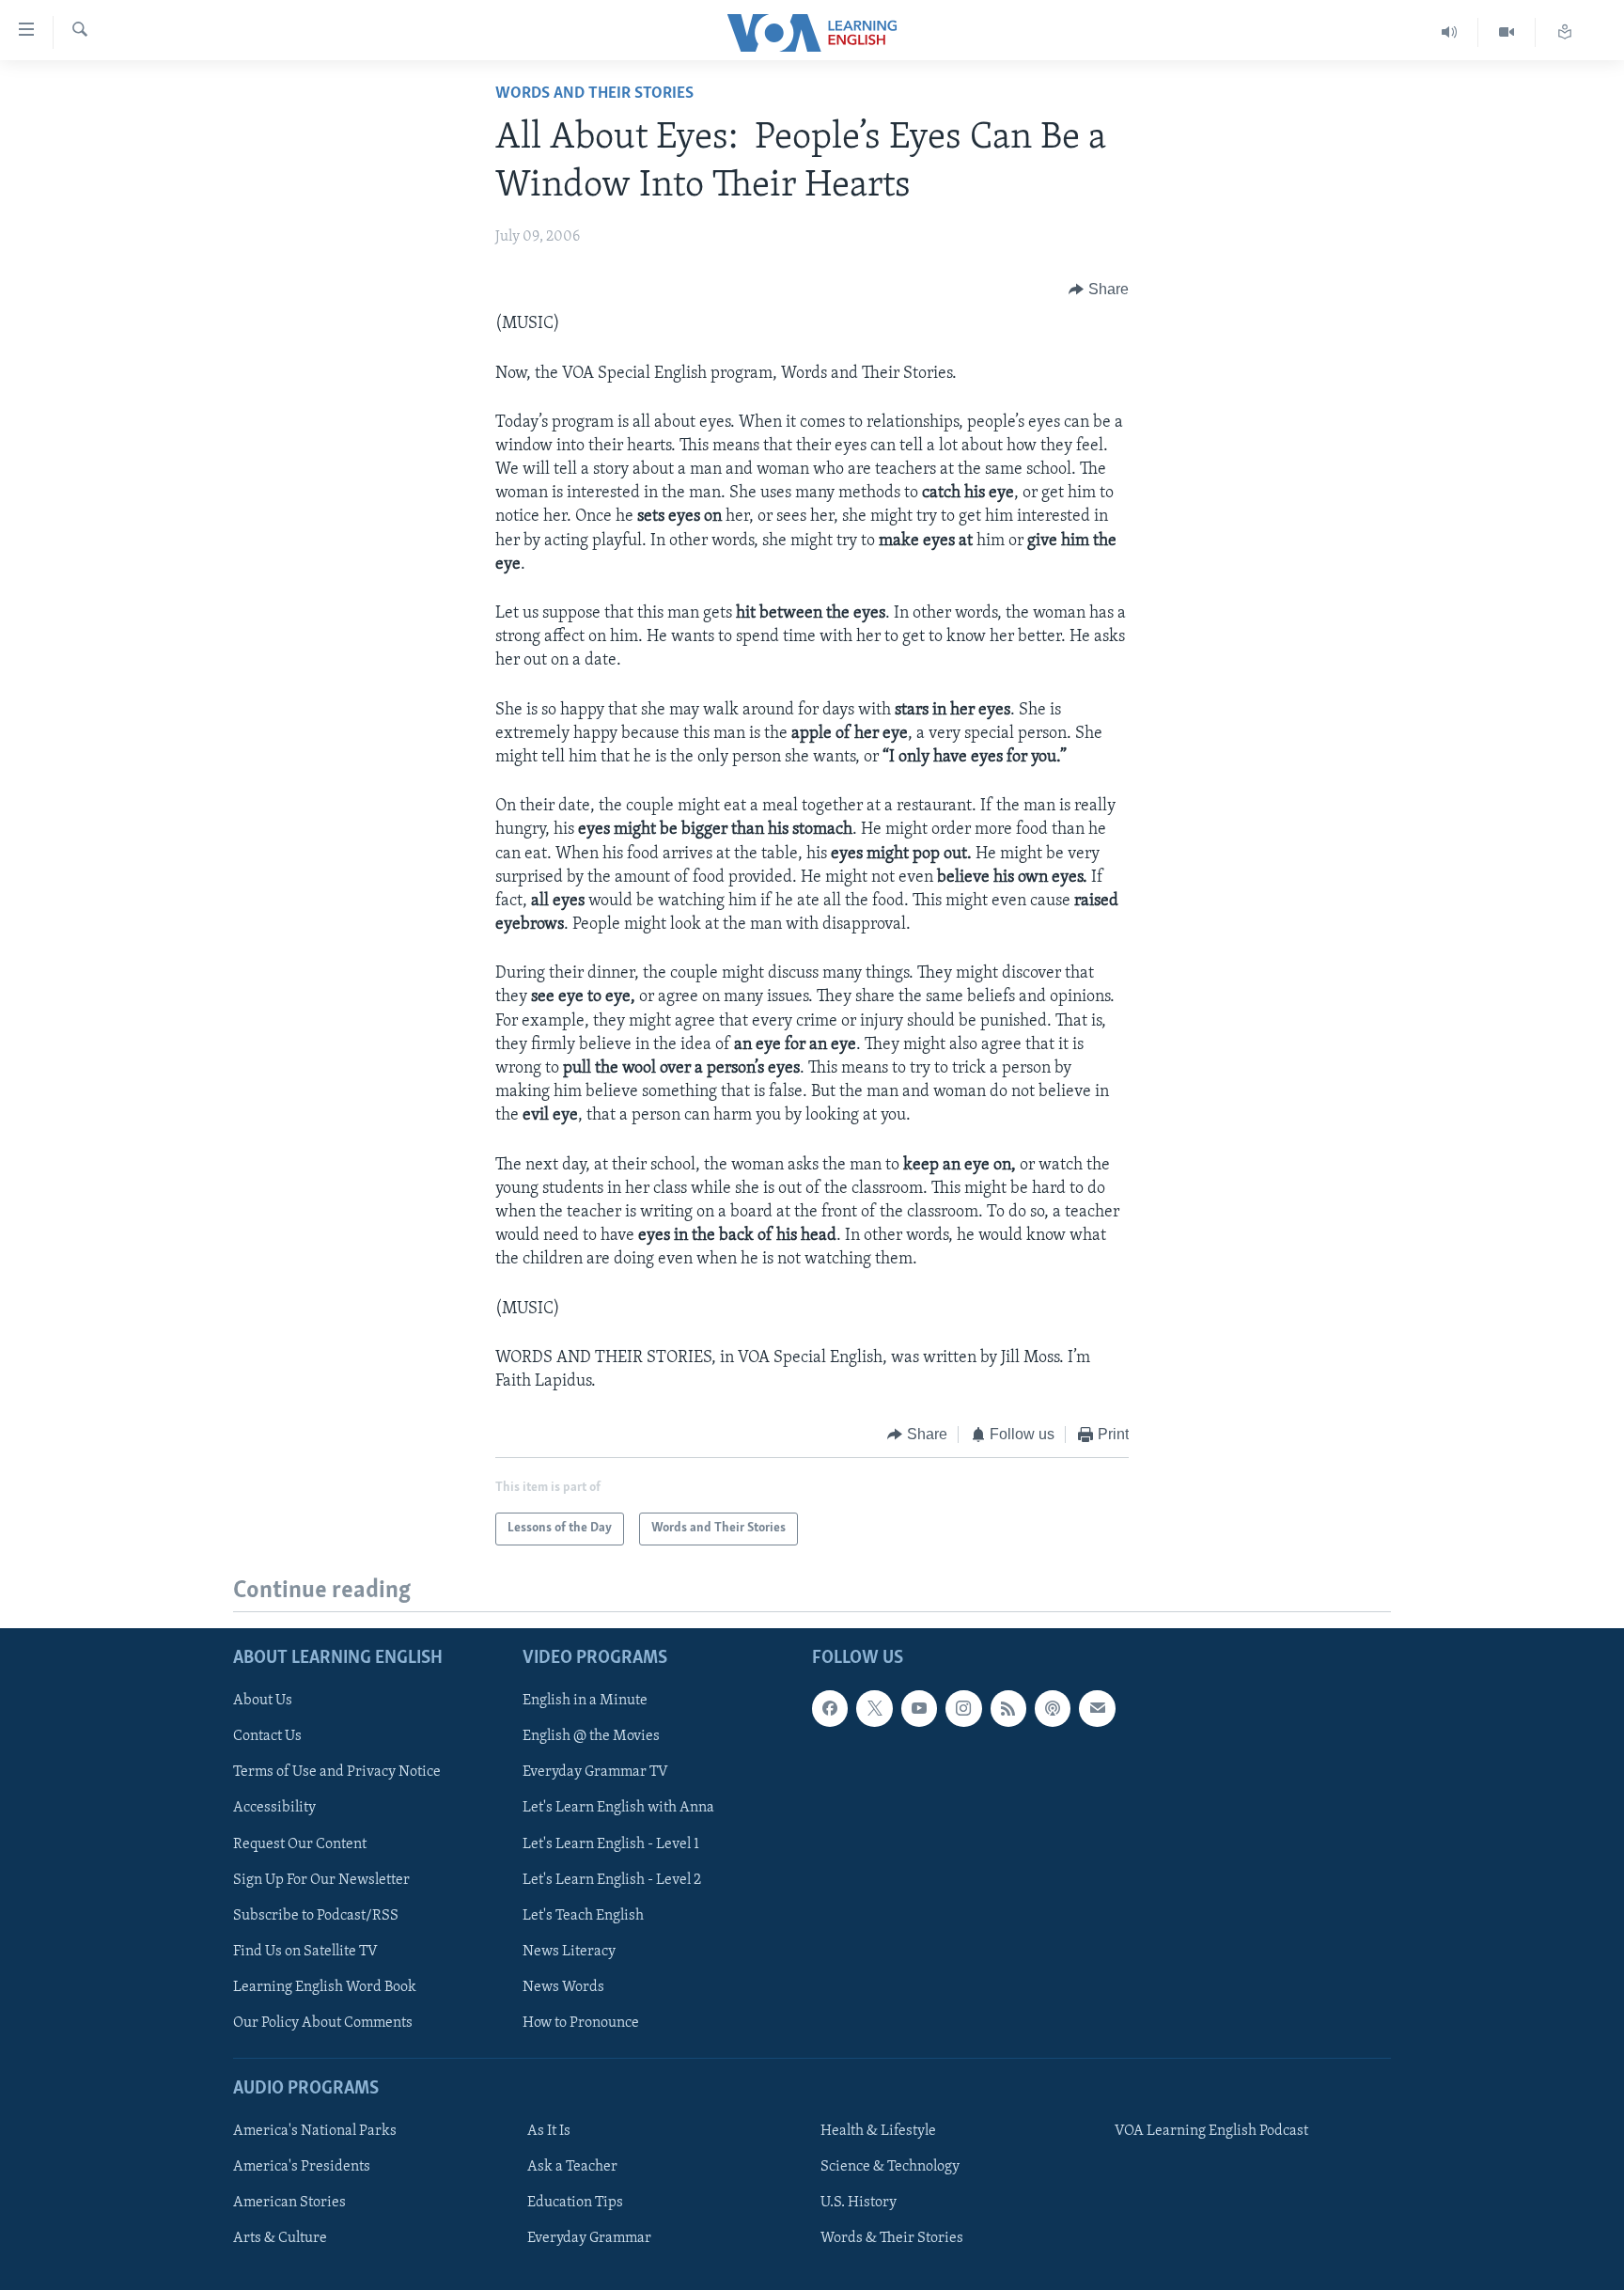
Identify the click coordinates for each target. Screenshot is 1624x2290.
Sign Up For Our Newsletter (321, 1879)
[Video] (1507, 32)
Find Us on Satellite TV (305, 1951)
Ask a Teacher (572, 2167)
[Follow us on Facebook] (830, 1708)
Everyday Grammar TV (595, 1772)
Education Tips (575, 2203)
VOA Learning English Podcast (1211, 2131)
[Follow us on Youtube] (919, 1708)
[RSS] (1008, 1708)
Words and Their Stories (594, 94)
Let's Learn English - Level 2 (612, 1879)
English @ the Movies (591, 1736)
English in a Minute (585, 1701)
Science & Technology (890, 2167)
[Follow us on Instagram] (963, 1708)
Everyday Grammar (589, 2238)
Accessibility (274, 1808)
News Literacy (569, 1951)
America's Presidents (302, 2167)
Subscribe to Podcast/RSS (316, 1915)
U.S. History (859, 2203)
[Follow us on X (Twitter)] (874, 1708)
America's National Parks (315, 2131)
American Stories (289, 2203)
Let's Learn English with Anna (618, 1808)
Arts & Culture (280, 2238)
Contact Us (267, 1736)
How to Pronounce (581, 2022)
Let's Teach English (583, 1915)
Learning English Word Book (325, 1986)
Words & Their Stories (892, 2238)
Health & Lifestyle (878, 2131)
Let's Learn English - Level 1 (611, 1843)
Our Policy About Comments (323, 2022)
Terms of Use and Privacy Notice (337, 1772)
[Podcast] (1053, 1708)
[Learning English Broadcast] (1450, 32)
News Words (563, 1986)
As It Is (549, 2131)
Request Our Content (300, 1843)
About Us (263, 1701)
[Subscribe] (1097, 1708)
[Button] (1099, 290)
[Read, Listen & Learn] (1565, 32)
